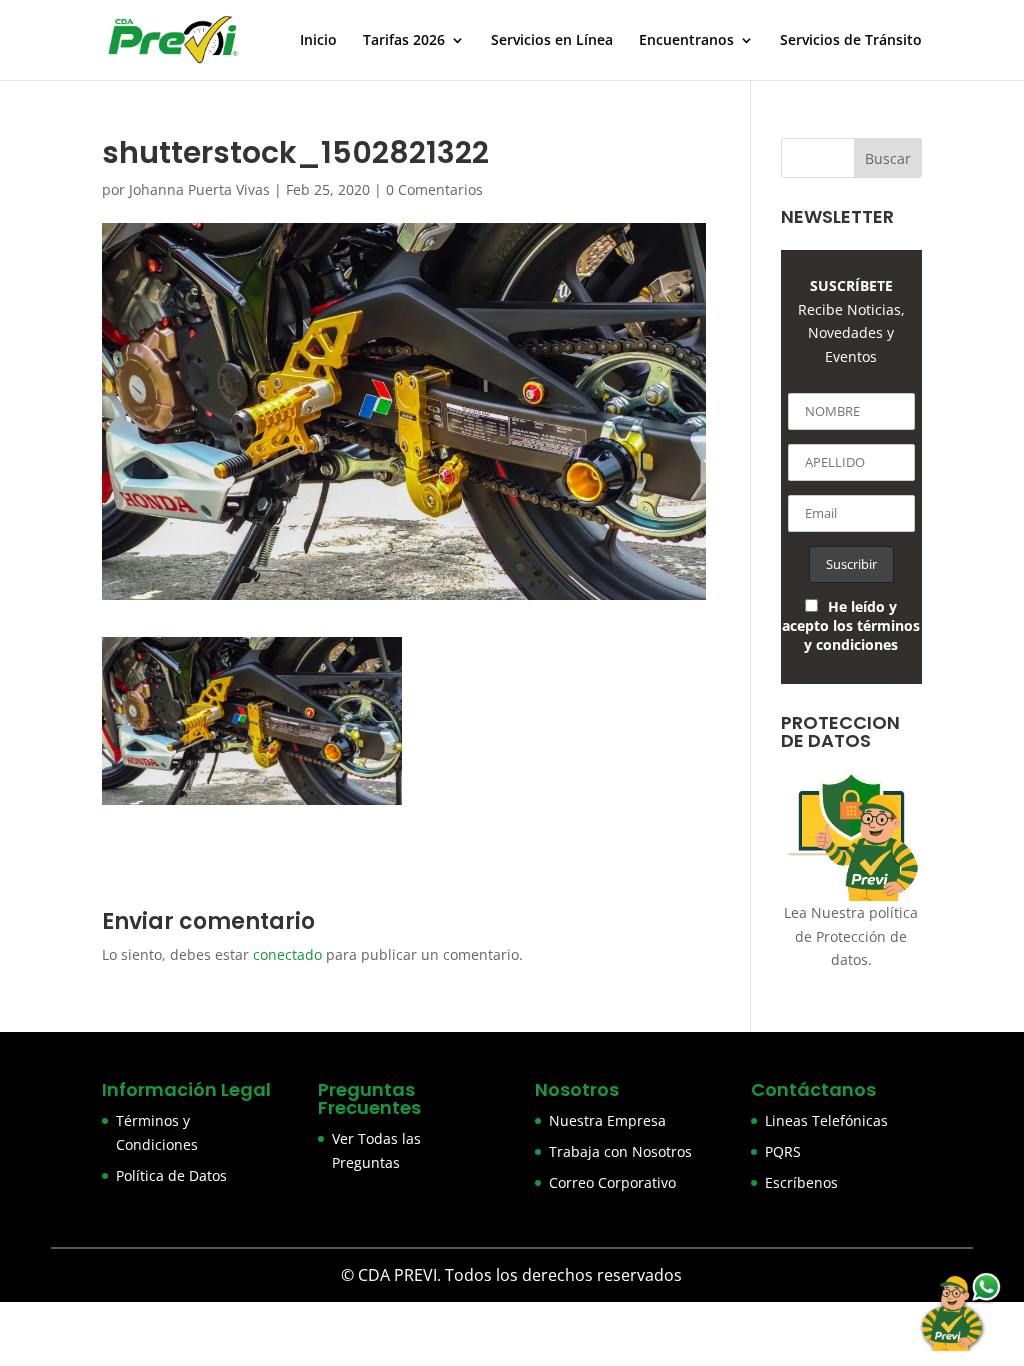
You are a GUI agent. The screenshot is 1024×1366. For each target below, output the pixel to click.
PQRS (783, 1151)
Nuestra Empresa (607, 1120)
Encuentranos (686, 41)
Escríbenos (801, 1182)
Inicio (318, 41)
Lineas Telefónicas (826, 1120)
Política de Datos (171, 1175)
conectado (287, 954)
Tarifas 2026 (404, 41)
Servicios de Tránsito (851, 41)
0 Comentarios (434, 189)
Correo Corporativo (612, 1182)
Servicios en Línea (552, 41)
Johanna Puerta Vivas (199, 189)
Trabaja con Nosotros (620, 1151)
